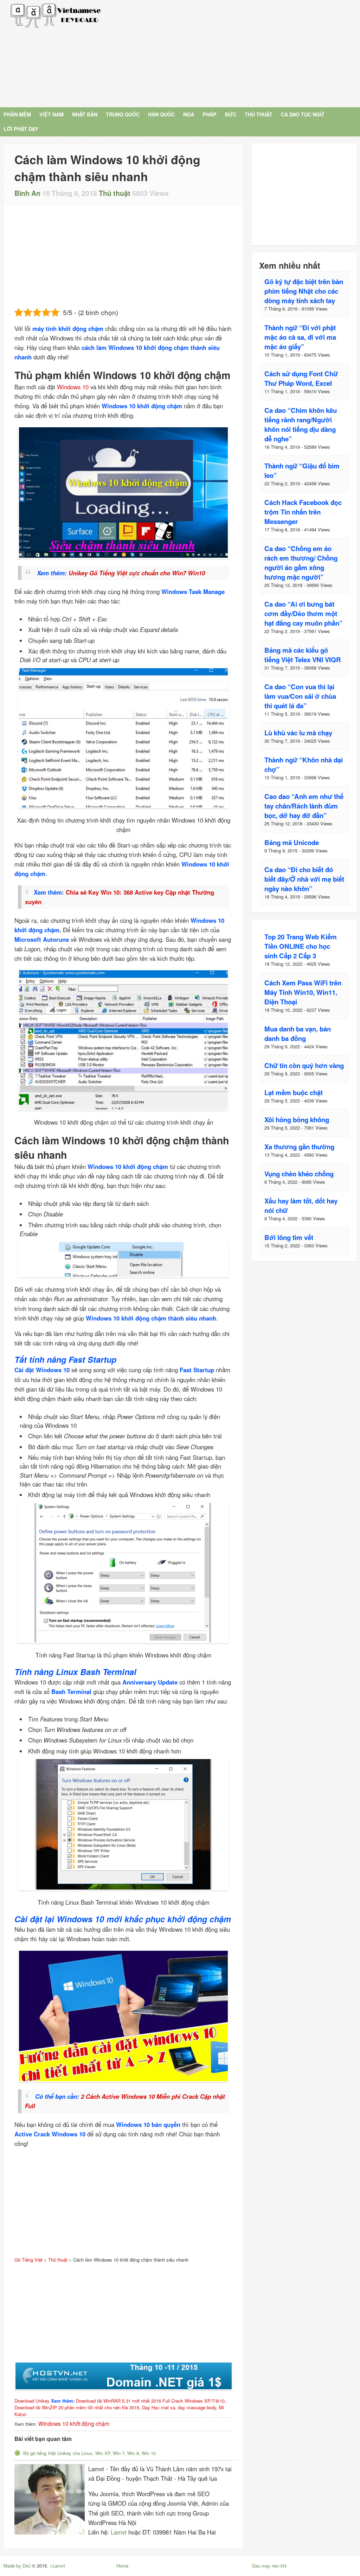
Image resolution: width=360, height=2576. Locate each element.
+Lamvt (57, 2566)
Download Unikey (32, 2401)
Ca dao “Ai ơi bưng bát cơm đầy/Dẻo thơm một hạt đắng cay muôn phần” (303, 613)
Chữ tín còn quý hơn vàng (304, 1065)
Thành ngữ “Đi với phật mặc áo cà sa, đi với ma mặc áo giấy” (300, 337)
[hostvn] (124, 2376)
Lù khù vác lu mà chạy (298, 733)
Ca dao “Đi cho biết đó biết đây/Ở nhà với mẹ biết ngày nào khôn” (304, 879)
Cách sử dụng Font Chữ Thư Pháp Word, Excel (301, 378)
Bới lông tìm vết (289, 1237)
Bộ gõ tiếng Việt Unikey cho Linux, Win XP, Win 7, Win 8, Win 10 (89, 2453)
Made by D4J (17, 2566)
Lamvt (119, 2532)
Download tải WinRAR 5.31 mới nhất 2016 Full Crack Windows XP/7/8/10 (150, 2401)
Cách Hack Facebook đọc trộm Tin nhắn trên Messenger (303, 512)
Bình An (27, 193)
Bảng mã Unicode (292, 842)
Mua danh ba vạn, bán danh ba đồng (298, 1034)
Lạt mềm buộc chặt (294, 1092)
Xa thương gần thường (299, 1147)
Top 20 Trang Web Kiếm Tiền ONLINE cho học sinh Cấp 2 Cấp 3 (301, 946)
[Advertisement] (236, 53)
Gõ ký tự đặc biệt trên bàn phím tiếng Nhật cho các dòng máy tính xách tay (304, 291)
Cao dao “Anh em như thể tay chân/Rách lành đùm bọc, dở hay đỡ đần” (304, 806)
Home (122, 2566)
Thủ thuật (115, 193)
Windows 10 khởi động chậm (74, 2423)
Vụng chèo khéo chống (299, 1174)
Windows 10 (73, 387)
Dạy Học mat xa (159, 2407)
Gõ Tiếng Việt (56, 16)
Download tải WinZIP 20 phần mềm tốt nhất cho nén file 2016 (77, 2407)
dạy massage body (197, 2407)
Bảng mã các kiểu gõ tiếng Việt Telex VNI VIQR (303, 655)
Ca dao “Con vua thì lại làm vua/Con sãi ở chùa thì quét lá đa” (300, 696)
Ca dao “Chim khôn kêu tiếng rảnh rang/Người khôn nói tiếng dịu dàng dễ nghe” (301, 424)
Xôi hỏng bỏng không (297, 1120)
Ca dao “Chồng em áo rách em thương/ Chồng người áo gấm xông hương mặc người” (301, 563)
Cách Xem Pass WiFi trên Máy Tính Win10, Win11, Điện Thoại (303, 992)
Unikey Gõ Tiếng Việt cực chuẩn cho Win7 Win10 (137, 573)
